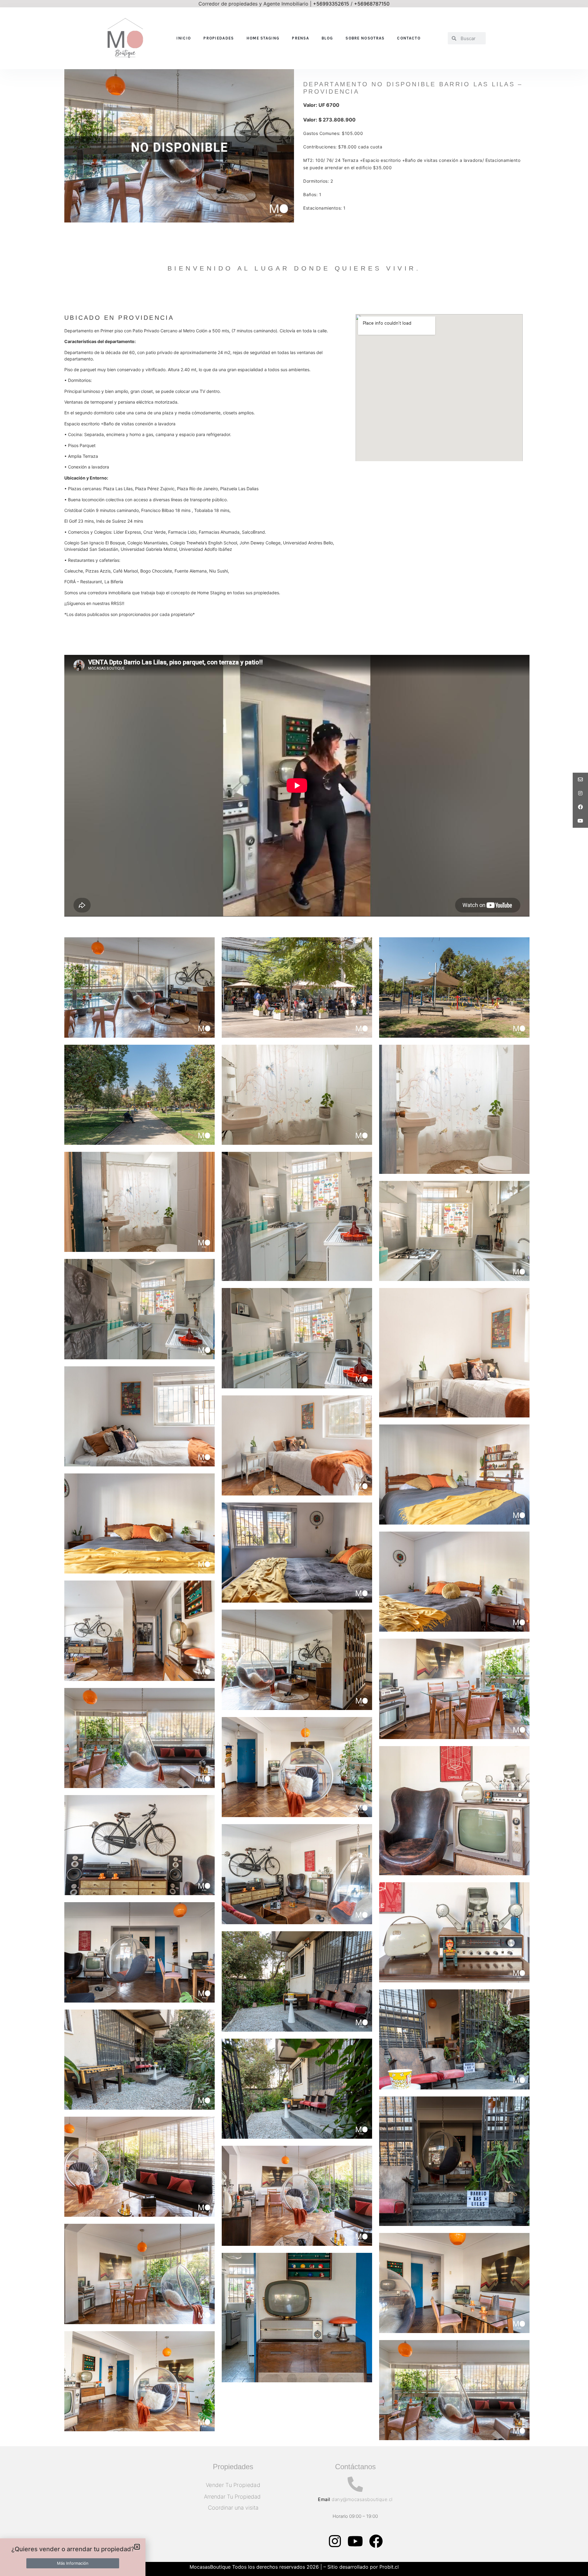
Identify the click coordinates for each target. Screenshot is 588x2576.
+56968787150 (372, 4)
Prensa (300, 38)
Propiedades (219, 38)
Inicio (184, 38)
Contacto (409, 38)
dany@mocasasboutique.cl (362, 2499)
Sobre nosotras (365, 38)
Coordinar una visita (233, 2508)
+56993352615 (331, 4)
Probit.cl (389, 2567)
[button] (137, 2547)
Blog (327, 38)
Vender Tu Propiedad (233, 2485)
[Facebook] (376, 2541)
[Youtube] (355, 2541)
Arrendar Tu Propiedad (233, 2497)
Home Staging (263, 38)
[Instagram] (335, 2541)
